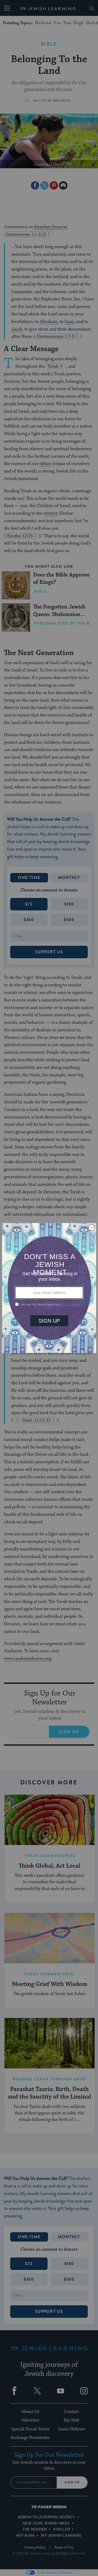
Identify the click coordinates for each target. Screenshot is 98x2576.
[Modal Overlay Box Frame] (49, 1288)
